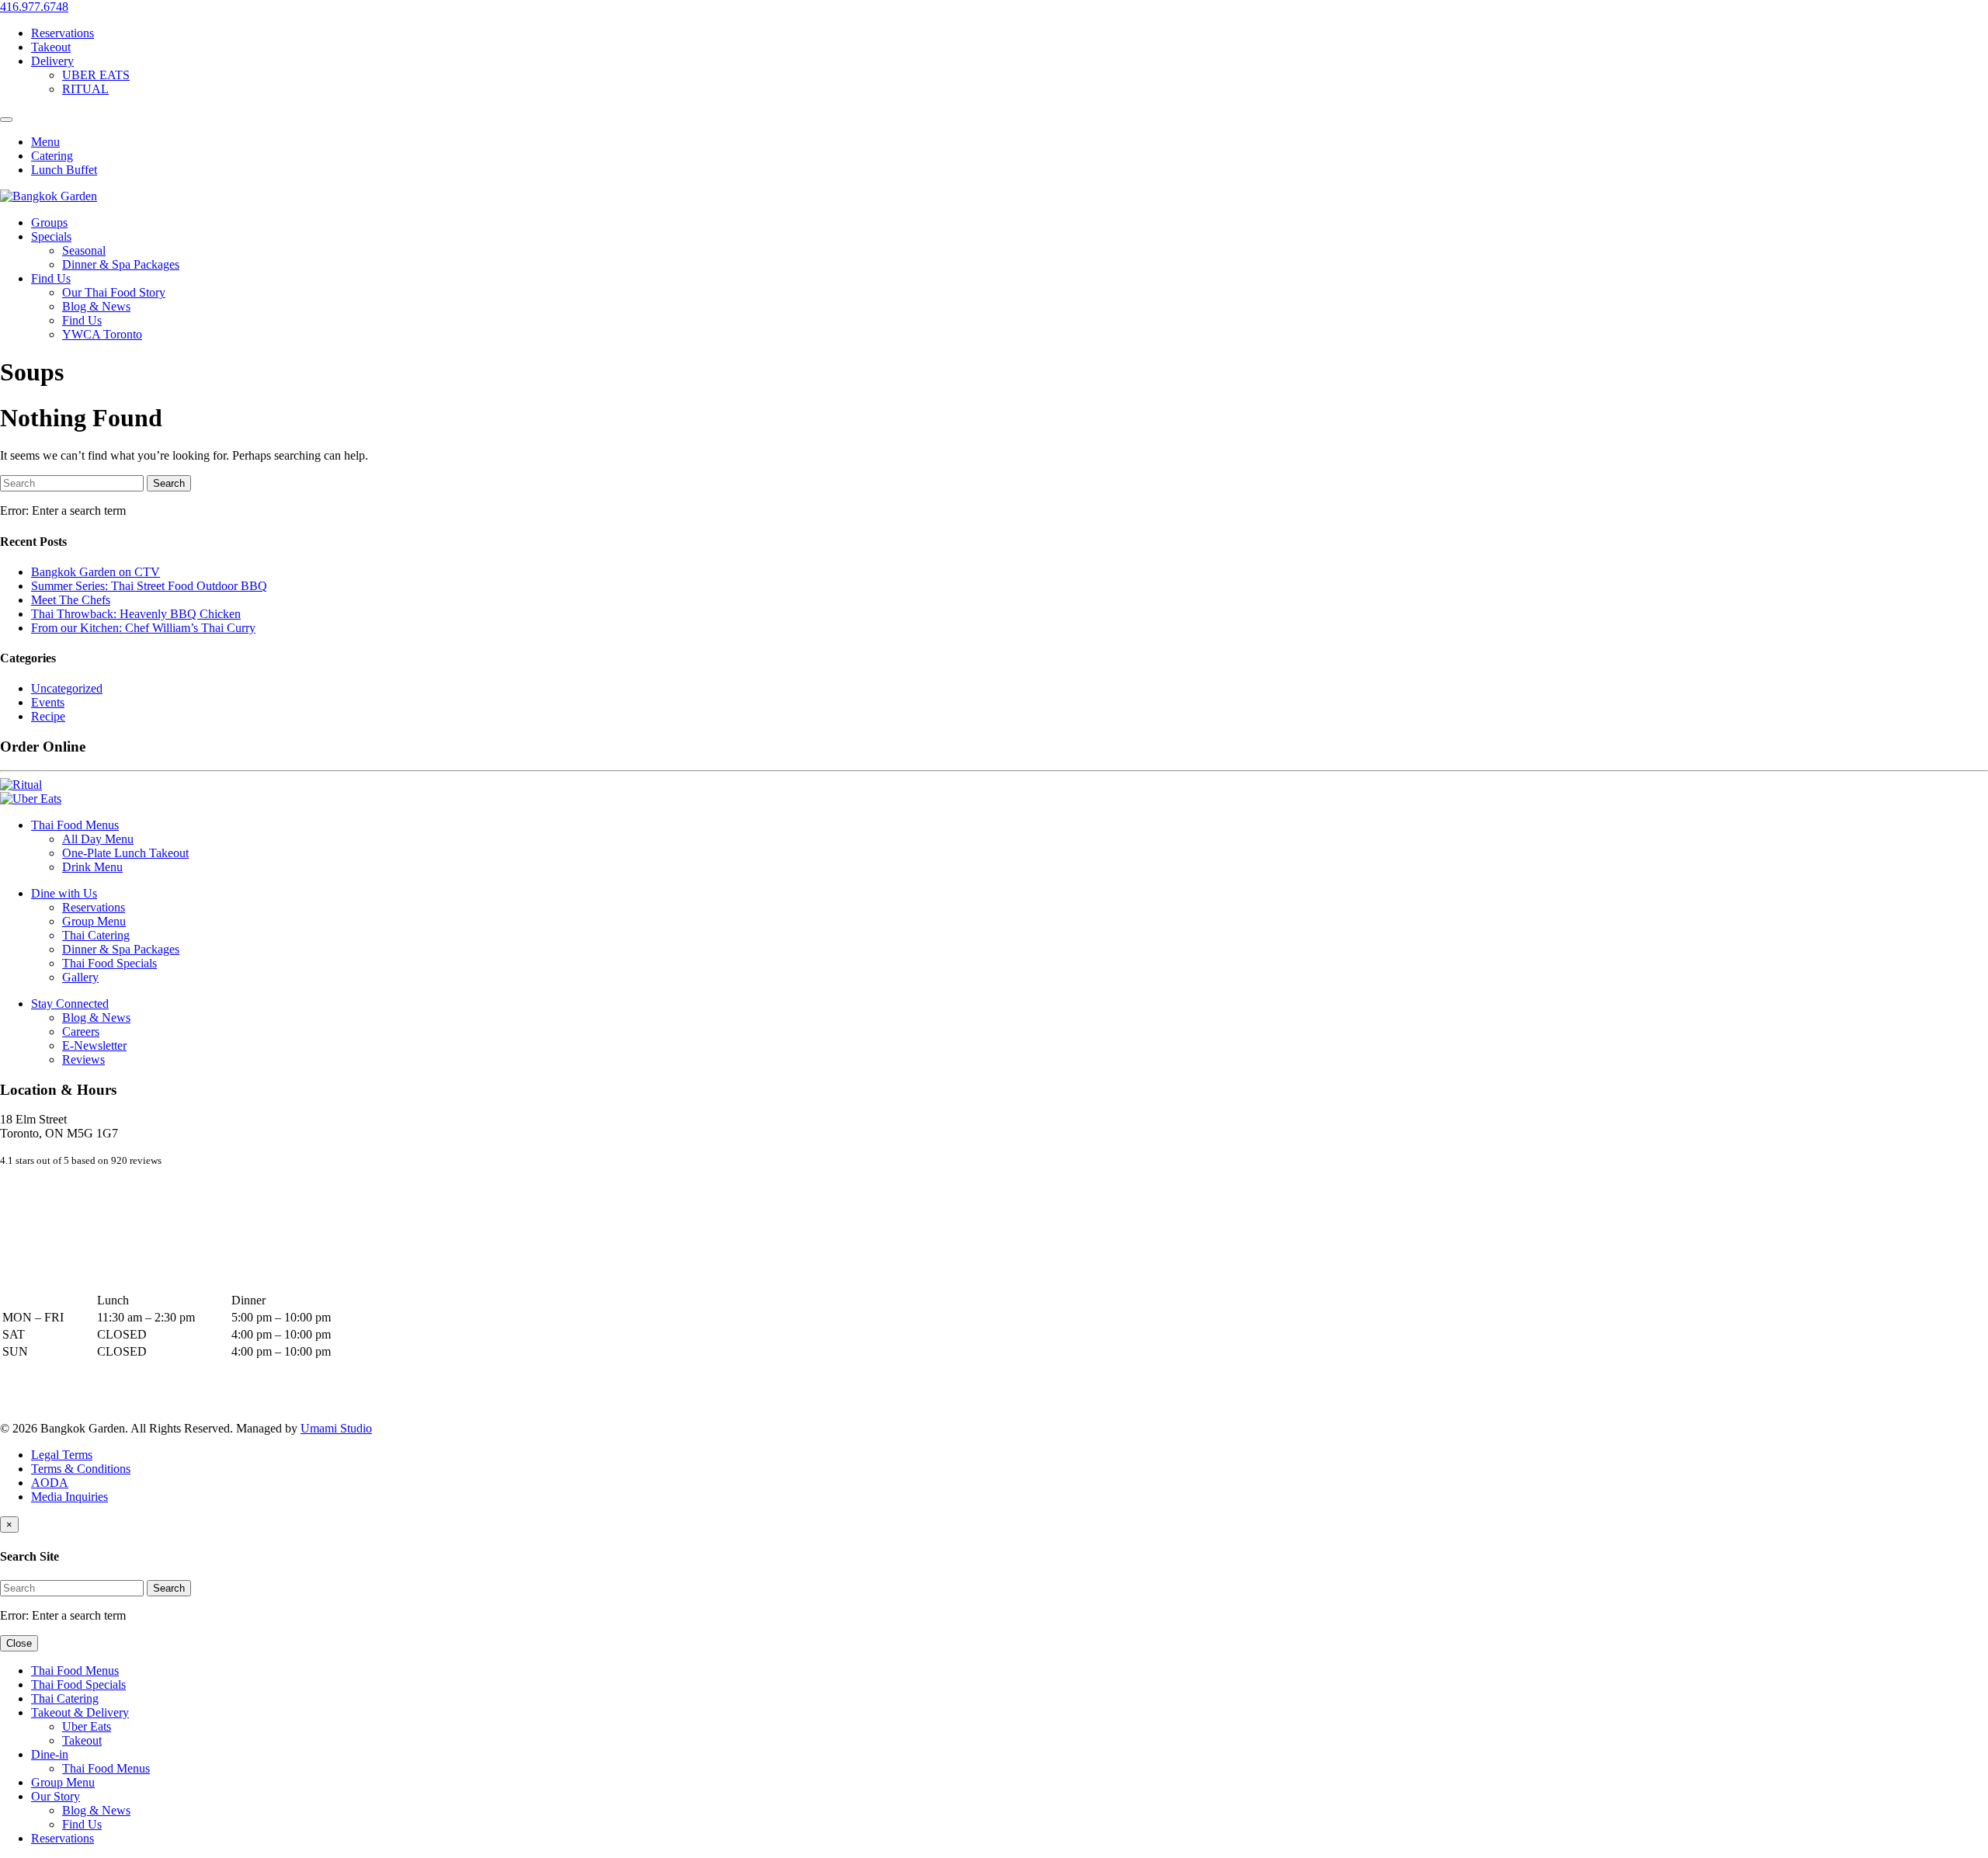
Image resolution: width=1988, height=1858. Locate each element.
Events (48, 702)
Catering (52, 156)
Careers (81, 1031)
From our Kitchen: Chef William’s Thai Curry (143, 628)
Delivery (52, 61)
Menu (45, 142)
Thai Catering (96, 935)
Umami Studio (336, 1428)
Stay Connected (70, 1004)
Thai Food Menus (75, 825)
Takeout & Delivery (80, 1712)
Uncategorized (67, 688)
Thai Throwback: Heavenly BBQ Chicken (136, 614)
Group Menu (94, 921)
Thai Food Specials (109, 963)
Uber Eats (87, 1726)
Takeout (51, 47)
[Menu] (6, 120)
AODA (50, 1483)
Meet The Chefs (71, 600)
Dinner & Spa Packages (121, 264)
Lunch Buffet (64, 170)
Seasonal (84, 250)
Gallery (80, 977)
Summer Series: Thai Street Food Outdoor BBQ (149, 586)
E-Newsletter (94, 1045)
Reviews (83, 1059)
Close (19, 1643)
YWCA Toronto (102, 334)
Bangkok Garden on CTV (96, 572)
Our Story (56, 1796)
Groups (49, 222)
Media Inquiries (70, 1497)
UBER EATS (96, 75)
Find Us (51, 278)
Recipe (48, 716)
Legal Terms (62, 1455)
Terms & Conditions (81, 1469)
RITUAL (85, 89)
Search (169, 483)
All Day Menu (98, 839)
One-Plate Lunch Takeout (125, 853)
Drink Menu (92, 867)
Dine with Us (64, 893)
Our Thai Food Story (114, 292)
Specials (51, 236)
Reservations (63, 33)
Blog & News (96, 306)
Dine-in (50, 1754)
